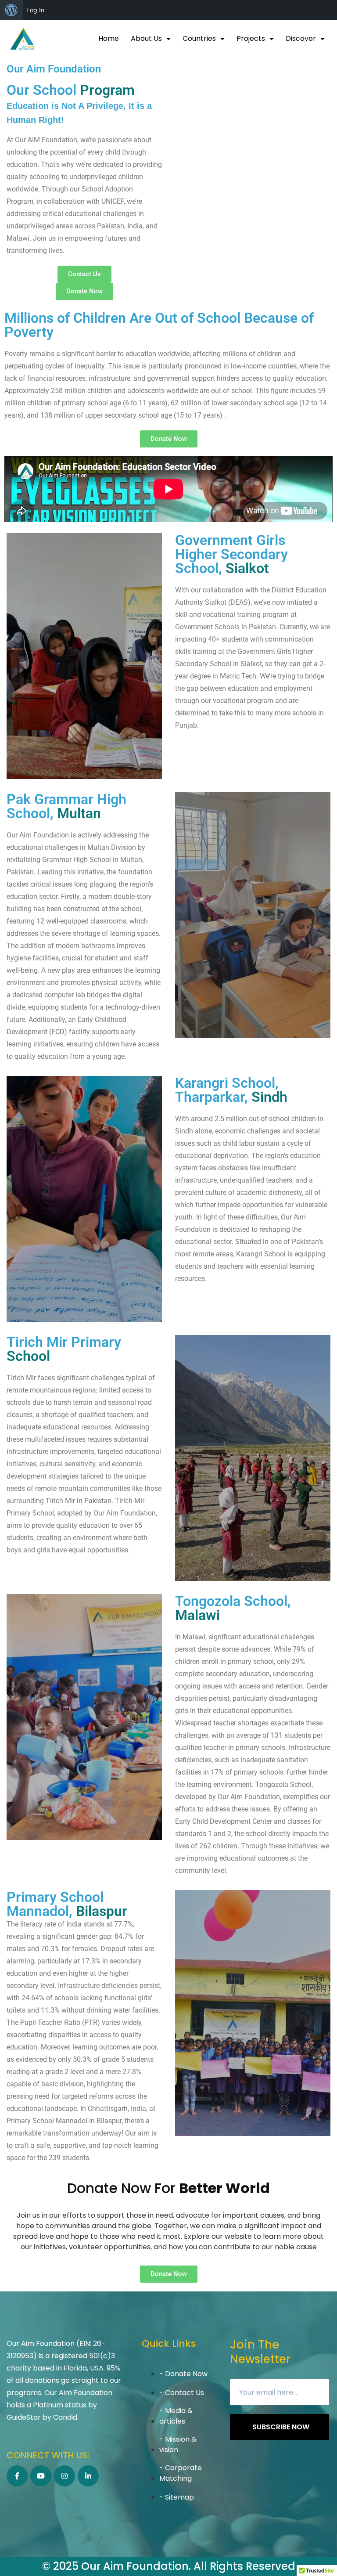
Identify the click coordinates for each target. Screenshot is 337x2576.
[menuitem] (11, 10)
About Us (146, 38)
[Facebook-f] (17, 2476)
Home (109, 38)
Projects (251, 38)
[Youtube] (41, 2476)
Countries (199, 38)
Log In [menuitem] (35, 10)
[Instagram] (65, 2476)
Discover (301, 38)
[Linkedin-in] (88, 2476)
